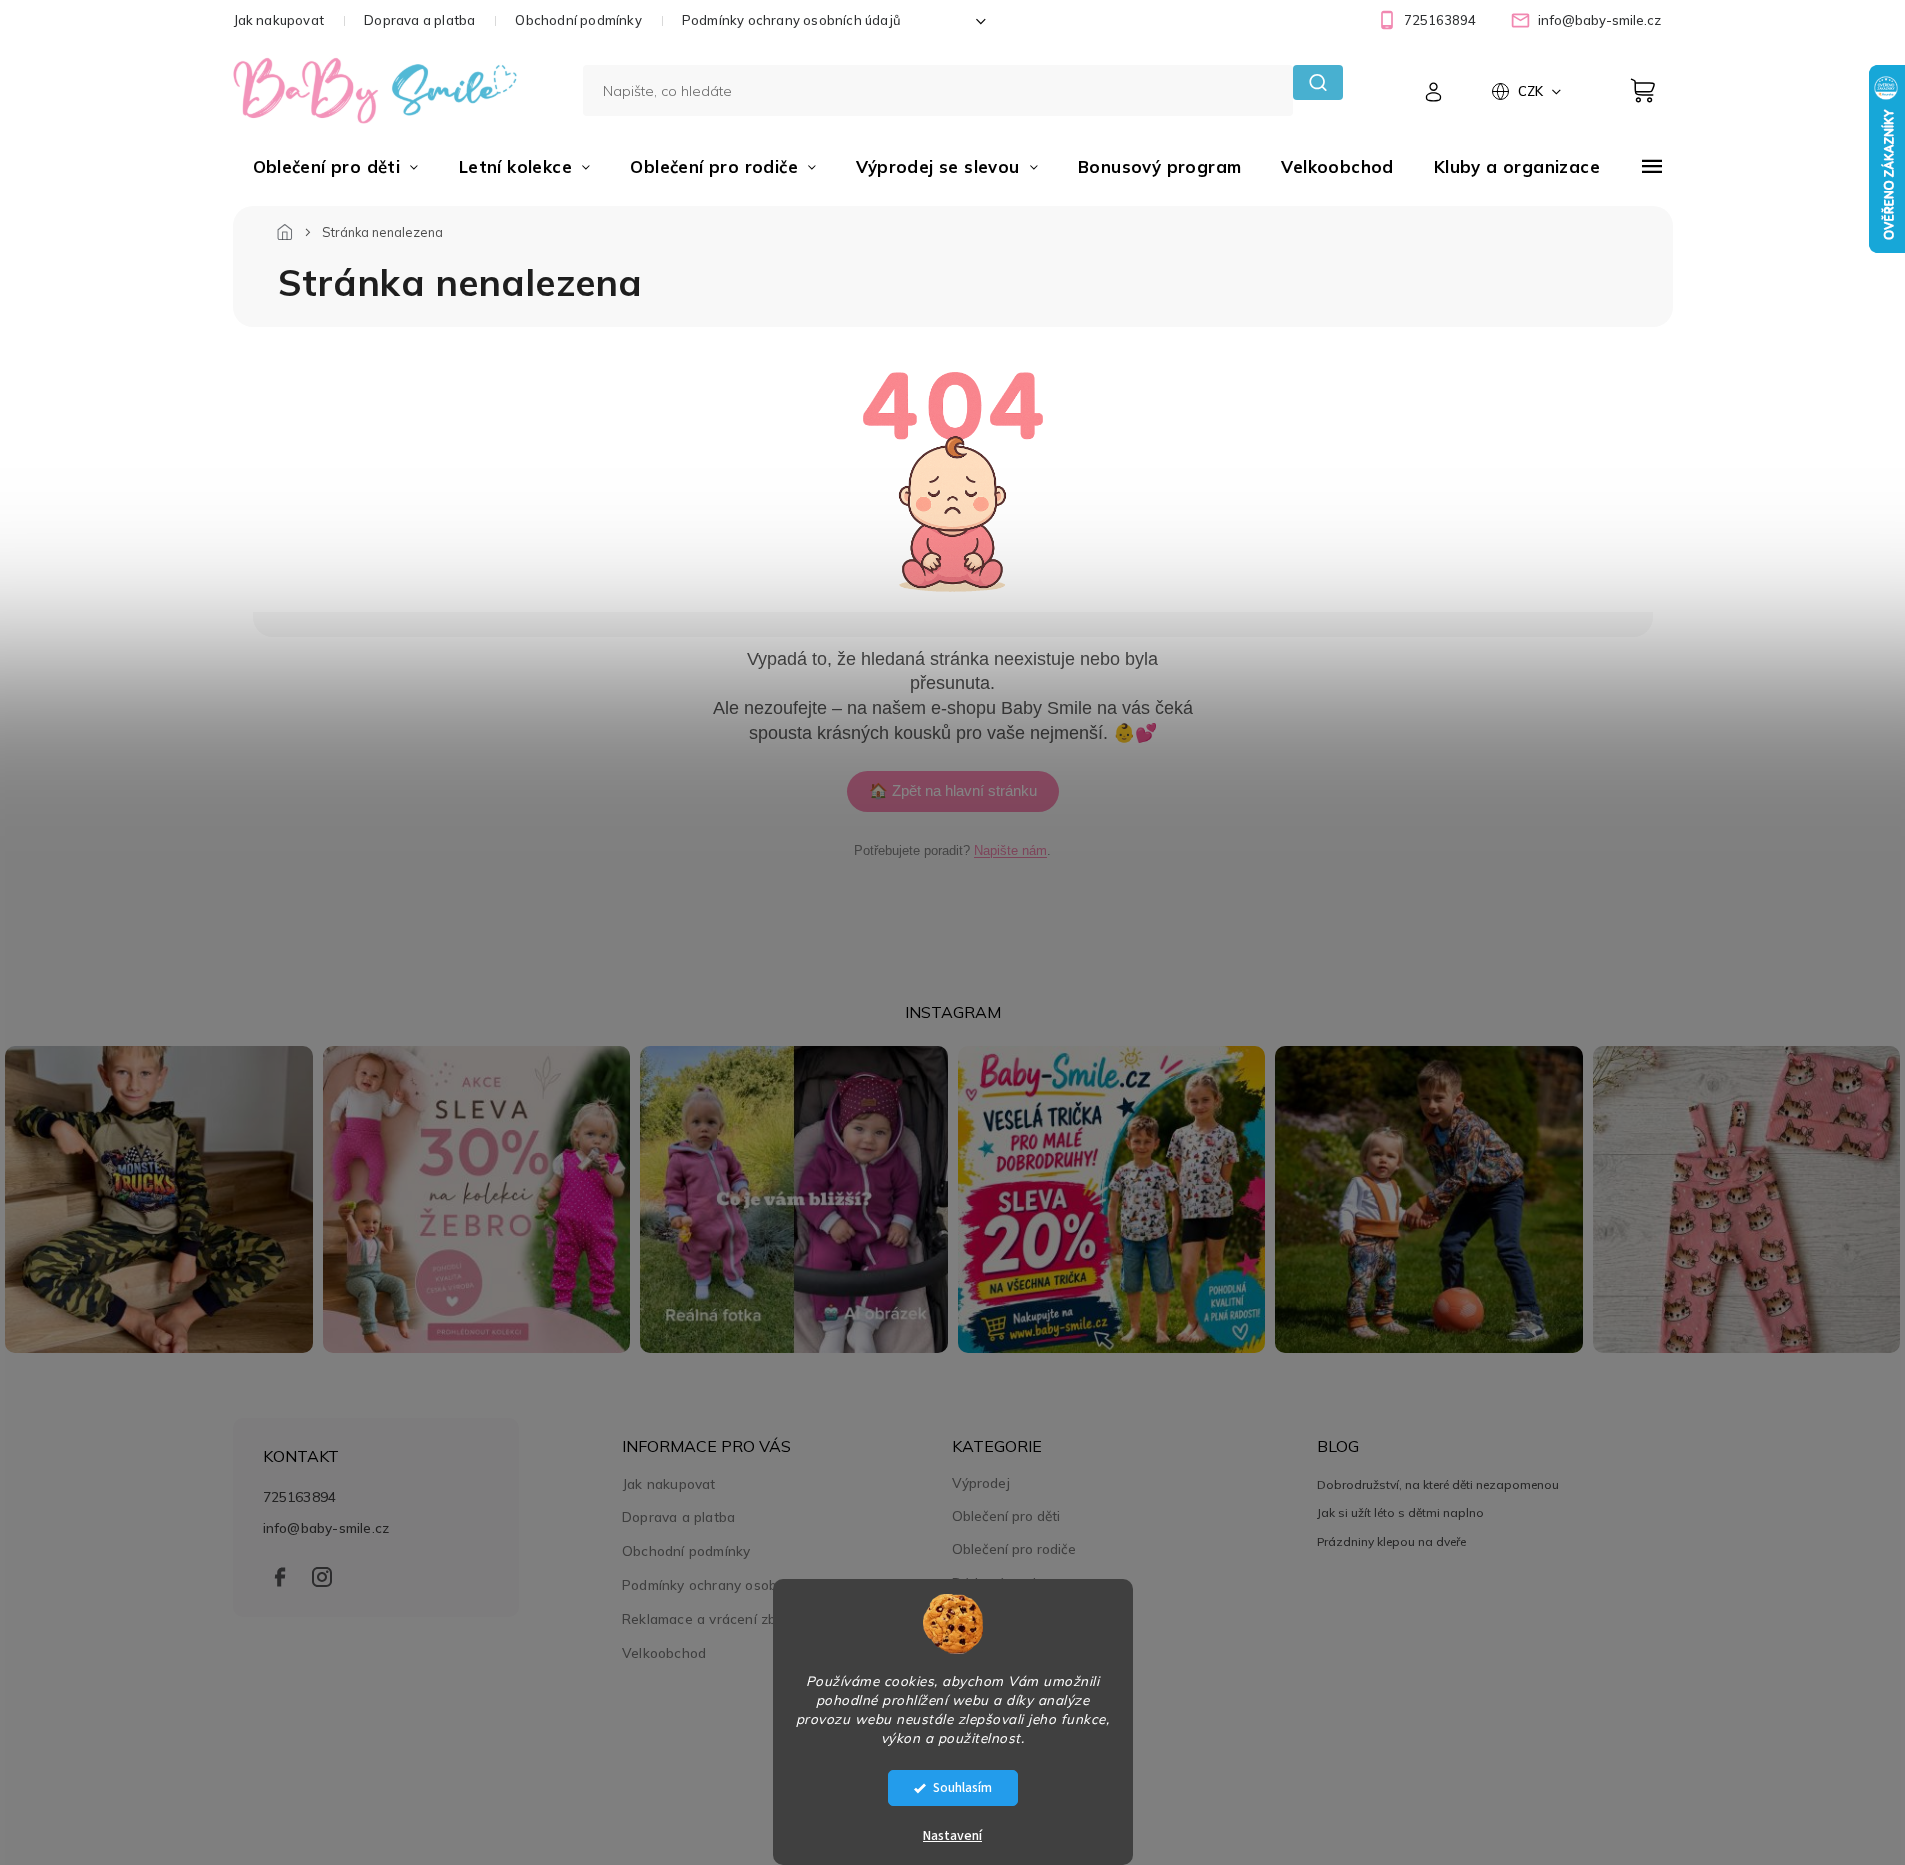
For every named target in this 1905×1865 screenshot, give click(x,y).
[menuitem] (336, 167)
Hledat (1317, 82)
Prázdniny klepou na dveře (1391, 1541)
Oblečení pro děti (1006, 1516)
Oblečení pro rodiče (1014, 1549)
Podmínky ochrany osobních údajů (791, 20)
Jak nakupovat (279, 20)
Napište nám (1010, 850)
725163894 (300, 1496)
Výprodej (981, 1483)
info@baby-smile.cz (326, 1527)
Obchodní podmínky (578, 20)
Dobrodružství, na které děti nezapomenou (1438, 1484)
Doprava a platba (419, 20)
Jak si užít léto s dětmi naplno (1400, 1512)
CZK (1532, 91)
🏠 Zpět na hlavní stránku (953, 790)
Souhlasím (962, 1787)
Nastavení (952, 1836)
